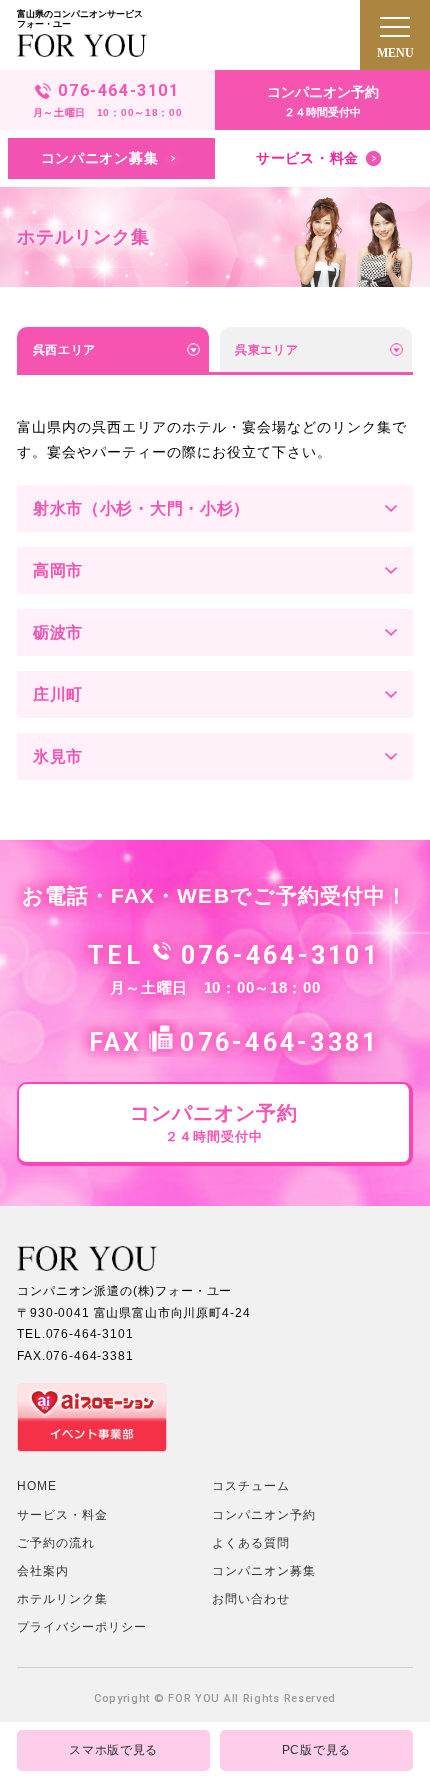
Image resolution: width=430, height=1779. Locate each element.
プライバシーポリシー (82, 1627)
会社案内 (43, 1571)
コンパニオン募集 (264, 1571)
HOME (37, 1486)
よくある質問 (251, 1543)
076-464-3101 (280, 955)
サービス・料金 (62, 1515)
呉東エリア (267, 350)
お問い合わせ (251, 1599)
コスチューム (251, 1486)
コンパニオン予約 (264, 1515)
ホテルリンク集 (62, 1599)
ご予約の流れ (56, 1543)
